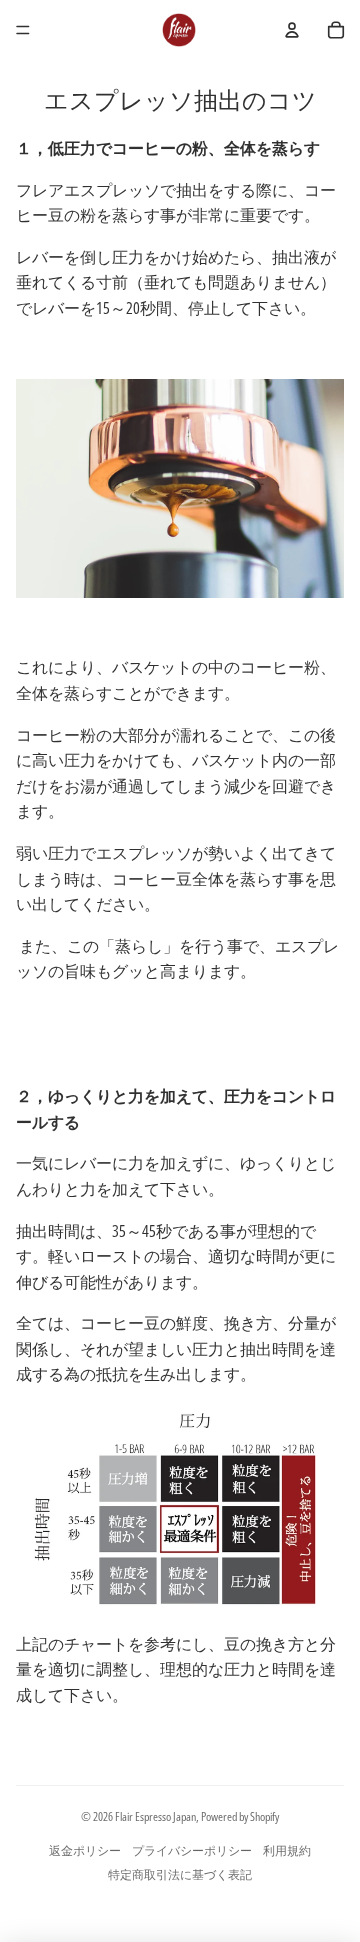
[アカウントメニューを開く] (292, 30)
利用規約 (287, 1850)
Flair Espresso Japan (155, 1816)
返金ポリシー (85, 1850)
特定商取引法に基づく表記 (180, 1874)
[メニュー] (23, 30)
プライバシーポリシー (192, 1850)
